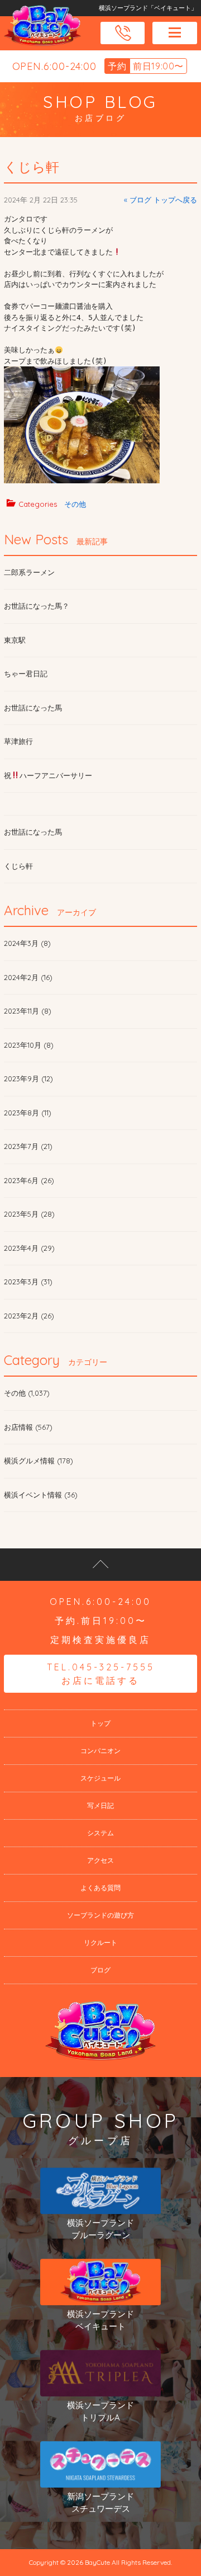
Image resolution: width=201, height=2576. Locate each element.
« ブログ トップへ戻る (161, 200)
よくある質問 (100, 1888)
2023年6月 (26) (29, 1180)
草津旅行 (18, 741)
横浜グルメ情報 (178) (39, 1461)
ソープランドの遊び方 (100, 1915)
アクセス (100, 1860)
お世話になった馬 (33, 708)
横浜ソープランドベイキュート (100, 2320)
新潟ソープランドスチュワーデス (100, 2503)
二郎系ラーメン (29, 572)
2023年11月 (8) (28, 1011)
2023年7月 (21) (28, 1146)
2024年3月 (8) (27, 943)
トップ (100, 1723)
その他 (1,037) (27, 1393)
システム (100, 1833)
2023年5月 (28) (29, 1214)
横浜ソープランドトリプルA (100, 2412)
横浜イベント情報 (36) (41, 1495)
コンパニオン (100, 1751)
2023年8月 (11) (28, 1113)
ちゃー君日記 (26, 674)
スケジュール (100, 1778)
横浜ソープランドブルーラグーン (100, 2229)
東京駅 (15, 640)
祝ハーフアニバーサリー (48, 775)
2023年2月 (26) (29, 1316)
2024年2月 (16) (28, 977)
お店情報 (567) (28, 1427)
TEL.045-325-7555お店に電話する (101, 1674)
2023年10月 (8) (29, 1045)
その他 (75, 504)
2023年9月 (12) (28, 1079)
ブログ (100, 1970)
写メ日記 (100, 1805)
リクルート (100, 1942)
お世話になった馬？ (37, 606)
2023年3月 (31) (28, 1282)
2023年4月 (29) (29, 1248)
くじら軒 (32, 167)
